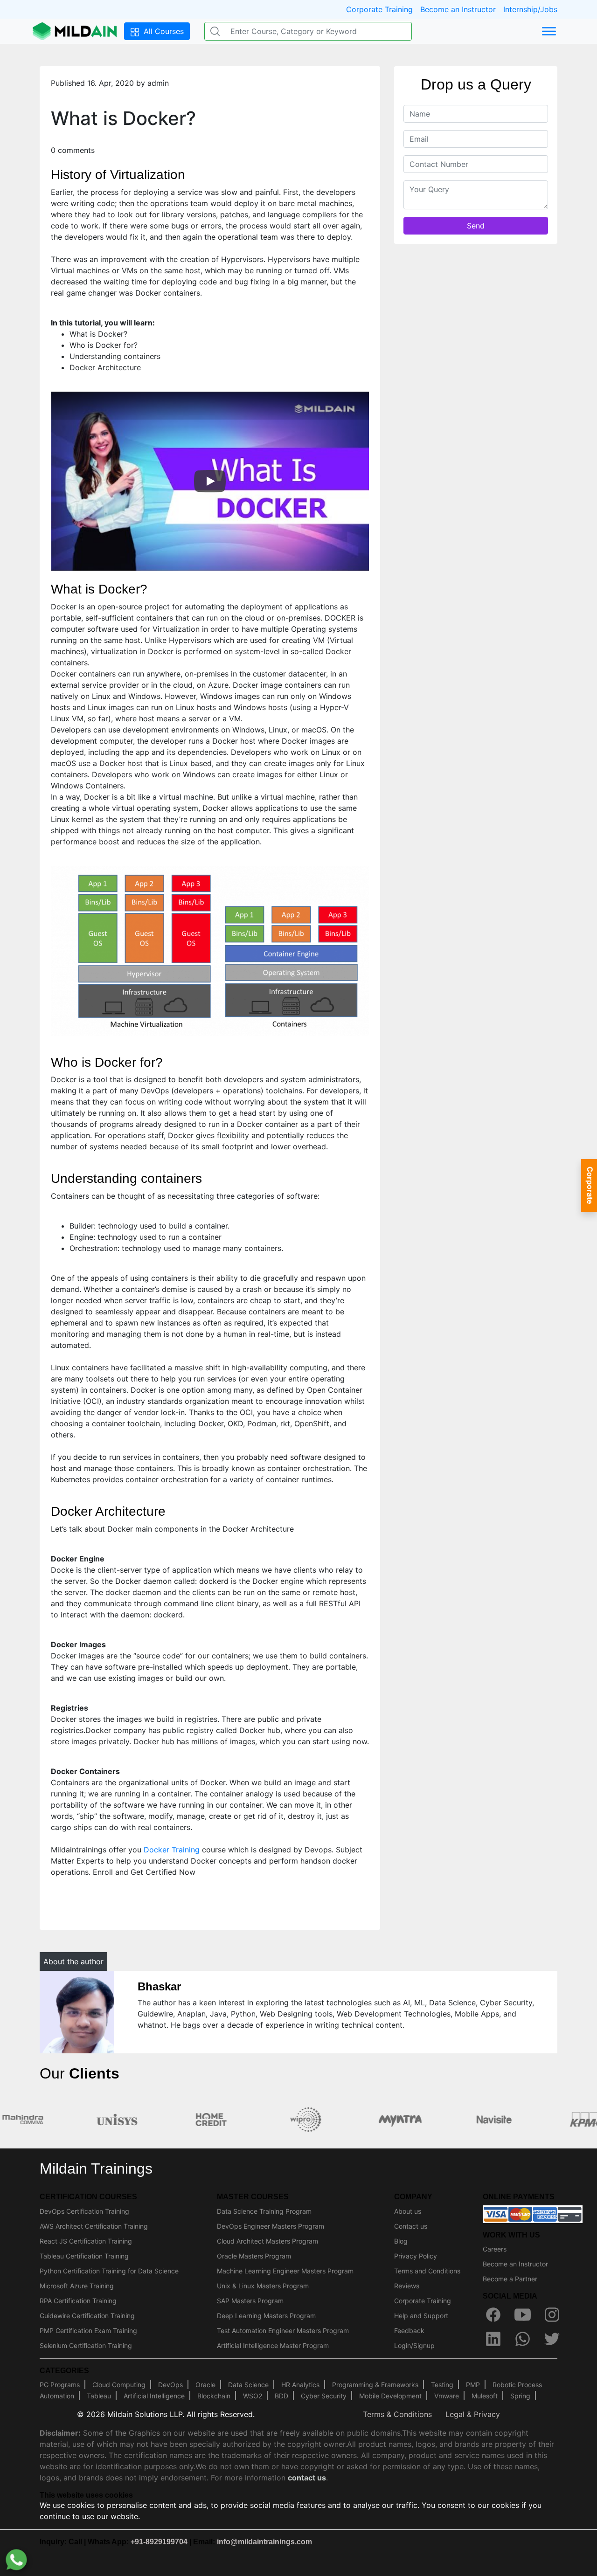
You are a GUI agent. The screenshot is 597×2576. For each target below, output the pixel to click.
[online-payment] (533, 2213)
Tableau (99, 2396)
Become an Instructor (458, 9)
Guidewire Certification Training (87, 2316)
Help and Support (421, 2316)
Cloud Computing (119, 2385)
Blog (401, 2241)
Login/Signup (414, 2345)
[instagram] (552, 2314)
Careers (495, 2249)
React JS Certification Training (86, 2241)
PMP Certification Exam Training (88, 2331)
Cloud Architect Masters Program (267, 2241)
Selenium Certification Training (86, 2345)
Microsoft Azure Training (77, 2286)
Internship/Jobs (530, 9)
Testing (442, 2385)
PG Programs (60, 2385)
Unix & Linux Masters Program (263, 2286)
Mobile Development (390, 2396)
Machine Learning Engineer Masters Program (285, 2271)
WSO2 (253, 2396)
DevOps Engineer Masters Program (271, 2226)
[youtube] (522, 2314)
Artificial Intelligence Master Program (273, 2345)
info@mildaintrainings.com (264, 2542)
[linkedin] (493, 2339)
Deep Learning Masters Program (266, 2316)
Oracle (205, 2385)
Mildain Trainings (96, 2169)
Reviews (407, 2286)
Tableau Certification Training (84, 2256)
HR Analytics (300, 2385)
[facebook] (493, 2314)
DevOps (170, 2385)
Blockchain (214, 2396)
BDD (281, 2396)
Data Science (248, 2385)
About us (408, 2211)
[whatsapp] (522, 2339)
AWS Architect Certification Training (94, 2226)
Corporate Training (379, 9)
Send (476, 225)
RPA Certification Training (78, 2301)
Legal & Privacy (473, 2414)
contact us (307, 2478)
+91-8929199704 (159, 2542)
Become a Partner (510, 2279)
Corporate (590, 1185)
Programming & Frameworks (375, 2385)
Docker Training (172, 1850)
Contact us (411, 2226)
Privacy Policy (416, 2256)
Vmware (447, 2396)
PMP (473, 2385)
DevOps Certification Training (84, 2211)
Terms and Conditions (427, 2271)
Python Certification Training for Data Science (109, 2271)
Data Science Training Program (264, 2211)
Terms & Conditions (397, 2414)
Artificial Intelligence (154, 2396)
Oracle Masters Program (254, 2256)
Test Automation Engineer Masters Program (283, 2331)
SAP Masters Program (250, 2301)
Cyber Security (324, 2396)
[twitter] (552, 2339)
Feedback (409, 2331)
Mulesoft (485, 2396)
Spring (520, 2396)
